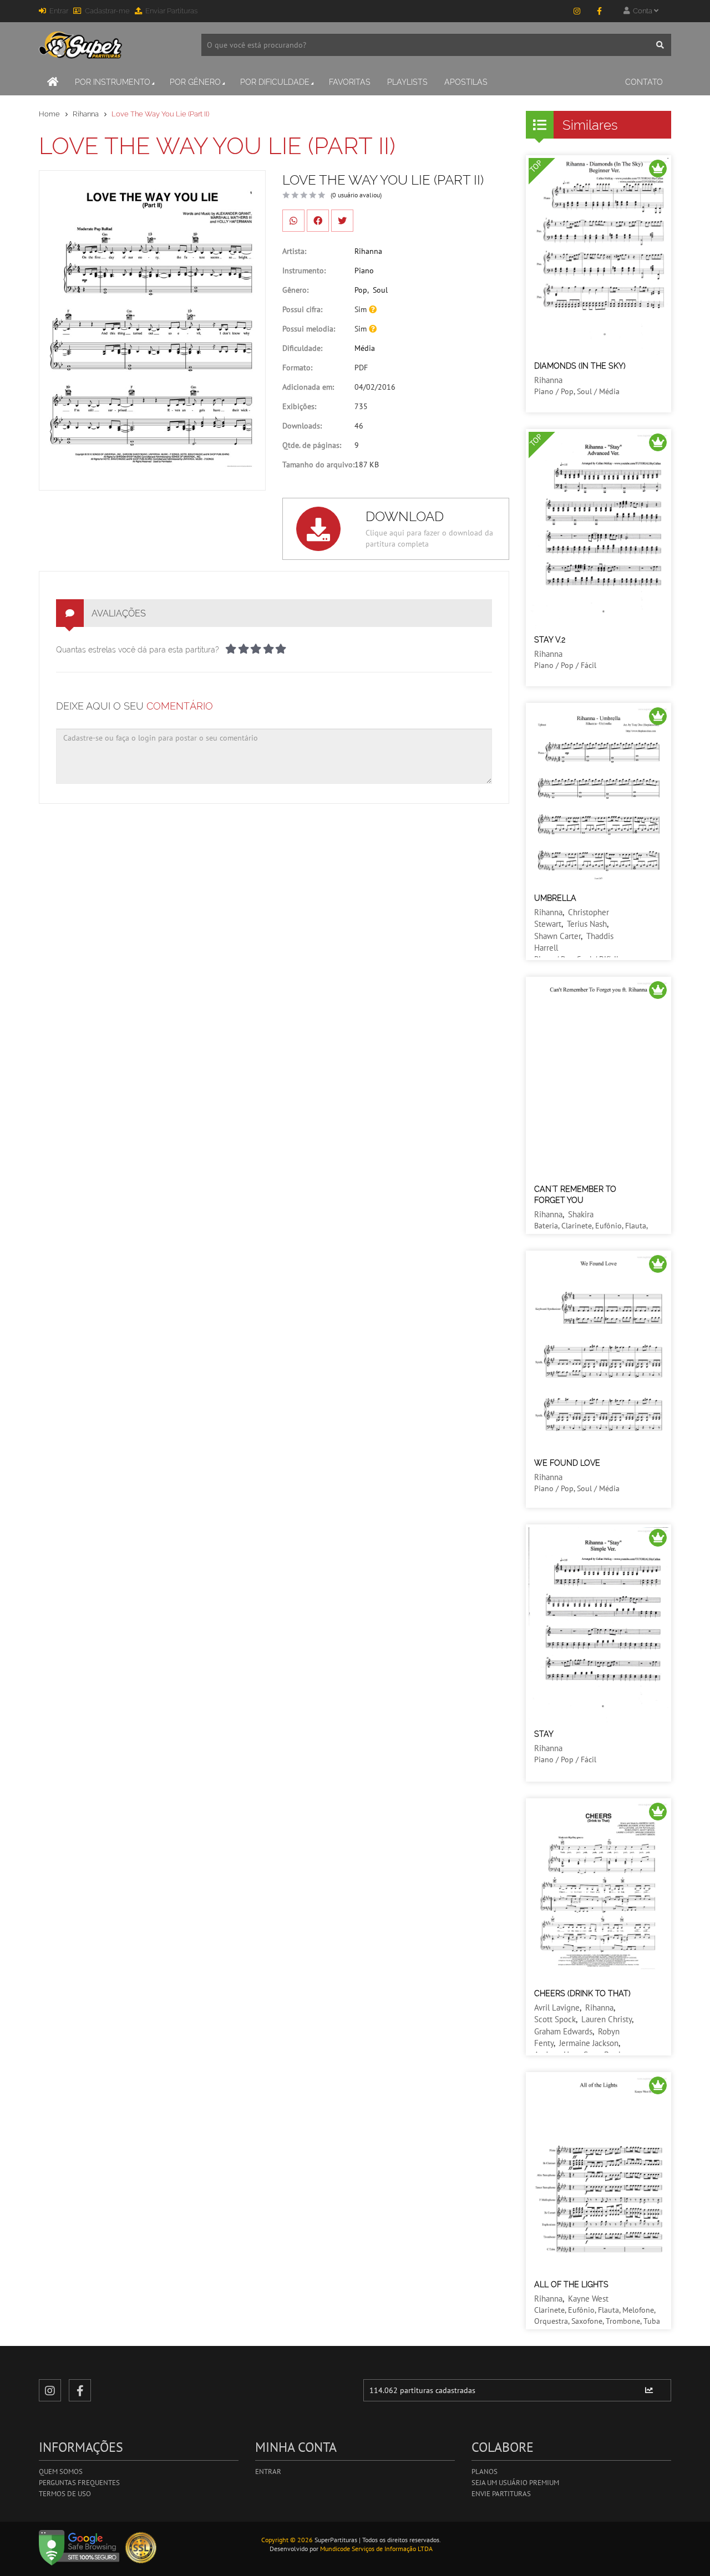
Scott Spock (555, 2019)
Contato (644, 82)
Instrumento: (304, 271)
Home (49, 114)
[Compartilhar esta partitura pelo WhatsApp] (293, 221)
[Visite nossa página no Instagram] (577, 11)
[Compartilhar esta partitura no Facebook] (318, 221)
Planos (485, 2472)
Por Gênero (195, 82)
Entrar (59, 11)
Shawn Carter (557, 936)
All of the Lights (571, 2284)
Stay (544, 1734)
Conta (642, 11)
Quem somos (61, 2472)
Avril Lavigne (557, 2008)
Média (365, 348)
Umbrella (555, 898)
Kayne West (588, 2299)
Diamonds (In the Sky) (580, 366)
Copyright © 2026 (287, 2540)
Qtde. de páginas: (312, 445)
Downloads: (302, 426)
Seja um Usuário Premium (515, 2483)
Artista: (294, 251)
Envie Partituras (501, 2494)
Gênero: (295, 290)
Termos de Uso (65, 2494)
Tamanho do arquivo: (318, 465)
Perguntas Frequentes (79, 2483)
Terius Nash (587, 924)
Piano (364, 271)
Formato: (297, 368)
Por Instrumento (113, 82)
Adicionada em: (308, 387)
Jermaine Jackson (589, 2043)
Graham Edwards (563, 2031)
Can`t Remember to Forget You (575, 1195)
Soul (380, 290)
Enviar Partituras (171, 11)
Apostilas (466, 82)
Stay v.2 (550, 640)
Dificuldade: (302, 348)
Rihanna (86, 114)
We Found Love (567, 1463)
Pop (361, 290)
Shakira (581, 1214)
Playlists (407, 82)
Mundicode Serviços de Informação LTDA (376, 2549)
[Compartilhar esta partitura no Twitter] (342, 221)
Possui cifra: (302, 309)
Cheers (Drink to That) (582, 1993)
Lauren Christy (607, 2019)
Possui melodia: (309, 329)
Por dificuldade (275, 82)
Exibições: (299, 406)
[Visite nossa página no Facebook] (599, 11)
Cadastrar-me (107, 11)
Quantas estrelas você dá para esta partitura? (138, 650)
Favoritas (350, 82)
